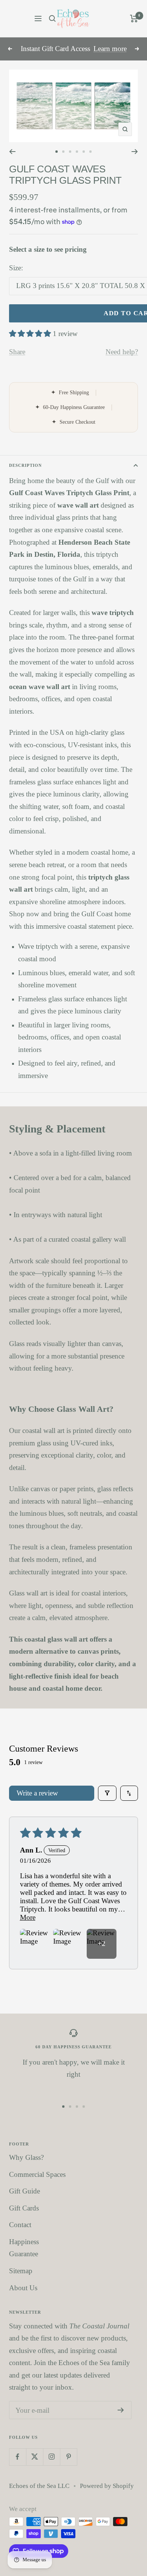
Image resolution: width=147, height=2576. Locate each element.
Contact (20, 2225)
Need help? (122, 352)
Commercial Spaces (37, 2174)
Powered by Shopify (107, 2486)
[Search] (52, 19)
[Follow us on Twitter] (34, 2457)
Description (25, 465)
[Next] (135, 152)
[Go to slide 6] (90, 152)
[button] (31, 334)
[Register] (121, 2410)
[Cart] (134, 19)
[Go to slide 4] (77, 152)
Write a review (37, 1793)
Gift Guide (24, 2191)
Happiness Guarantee (24, 2248)
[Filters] (107, 1793)
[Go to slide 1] (57, 152)
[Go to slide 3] (70, 152)
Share (17, 352)
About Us (23, 2288)
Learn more (110, 49)
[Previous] (12, 152)
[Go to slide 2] (63, 152)
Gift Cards (24, 2208)
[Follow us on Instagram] (51, 2457)
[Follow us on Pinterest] (68, 2457)
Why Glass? (26, 2157)
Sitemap (21, 2271)
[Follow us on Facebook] (18, 2457)
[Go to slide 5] (84, 152)
